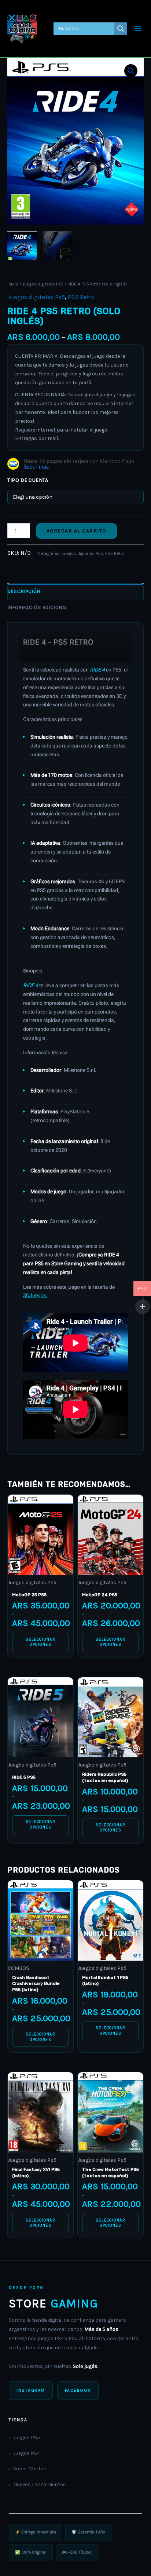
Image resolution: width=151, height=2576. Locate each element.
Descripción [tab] (24, 591)
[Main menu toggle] (138, 28)
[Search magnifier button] (121, 29)
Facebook (78, 2390)
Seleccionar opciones (41, 1642)
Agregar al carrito (77, 531)
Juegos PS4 (27, 2453)
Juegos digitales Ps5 (43, 284)
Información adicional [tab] (38, 607)
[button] (131, 71)
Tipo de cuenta (28, 480)
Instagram (31, 2390)
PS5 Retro (81, 297)
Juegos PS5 (27, 2437)
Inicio (13, 284)
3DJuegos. (35, 1295)
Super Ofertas (30, 2469)
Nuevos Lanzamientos (40, 2484)
